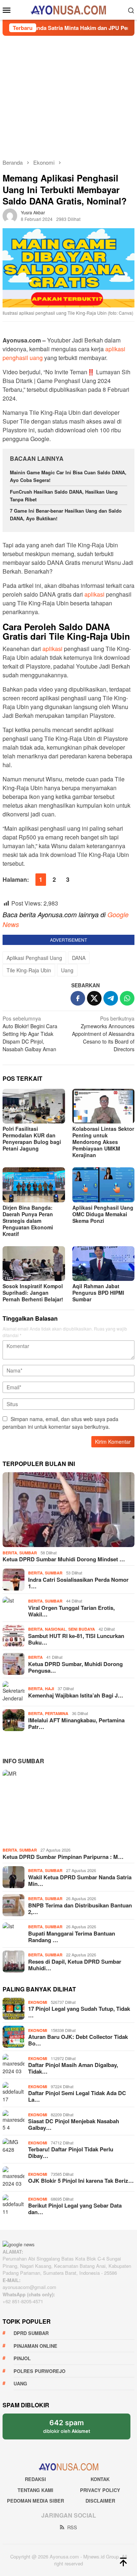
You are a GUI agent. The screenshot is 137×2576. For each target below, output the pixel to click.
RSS (72, 2527)
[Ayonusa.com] (68, 9)
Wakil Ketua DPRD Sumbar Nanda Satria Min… (80, 1880)
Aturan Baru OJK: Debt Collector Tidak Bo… (78, 2040)
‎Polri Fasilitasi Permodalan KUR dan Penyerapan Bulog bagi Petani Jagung (32, 1138)
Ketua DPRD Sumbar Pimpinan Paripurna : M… (63, 1857)
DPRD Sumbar (31, 2333)
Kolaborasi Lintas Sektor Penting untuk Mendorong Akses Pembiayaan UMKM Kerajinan (103, 1142)
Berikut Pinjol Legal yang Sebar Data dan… (75, 2209)
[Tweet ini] (94, 998)
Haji (50, 1689)
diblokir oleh (73, 2429)
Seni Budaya (82, 1629)
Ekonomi (38, 2002)
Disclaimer (100, 2501)
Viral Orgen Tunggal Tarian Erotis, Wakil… (71, 1611)
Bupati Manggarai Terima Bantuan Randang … (72, 1937)
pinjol (22, 2358)
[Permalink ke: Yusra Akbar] (10, 215)
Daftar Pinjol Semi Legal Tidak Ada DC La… (77, 2096)
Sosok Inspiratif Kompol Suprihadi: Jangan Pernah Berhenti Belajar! (33, 1293)
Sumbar (28, 1553)
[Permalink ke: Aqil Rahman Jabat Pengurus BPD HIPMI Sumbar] (104, 1264)
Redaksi (35, 2479)
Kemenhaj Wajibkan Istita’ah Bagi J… (76, 1695)
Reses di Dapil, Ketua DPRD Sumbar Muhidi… (75, 1965)
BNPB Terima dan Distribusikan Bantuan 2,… (80, 1909)
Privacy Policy (100, 2490)
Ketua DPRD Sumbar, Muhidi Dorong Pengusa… (75, 1667)
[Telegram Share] (111, 998)
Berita (10, 1553)
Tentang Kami (35, 2490)
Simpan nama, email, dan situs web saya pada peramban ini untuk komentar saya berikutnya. (60, 1423)
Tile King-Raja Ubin (29, 970)
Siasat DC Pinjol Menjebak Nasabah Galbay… (74, 2124)
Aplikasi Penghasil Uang (34, 958)
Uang (67, 970)
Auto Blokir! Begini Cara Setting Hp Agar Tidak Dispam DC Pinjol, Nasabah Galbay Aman (30, 1034)
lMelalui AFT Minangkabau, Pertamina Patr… (76, 1723)
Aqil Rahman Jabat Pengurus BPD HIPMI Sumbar (98, 1293)
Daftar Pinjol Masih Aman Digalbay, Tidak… (73, 2068)
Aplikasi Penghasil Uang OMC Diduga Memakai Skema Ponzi (103, 1214)
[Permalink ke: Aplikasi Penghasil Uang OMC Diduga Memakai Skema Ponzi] (104, 1185)
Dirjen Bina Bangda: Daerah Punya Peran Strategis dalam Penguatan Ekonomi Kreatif (28, 1221)
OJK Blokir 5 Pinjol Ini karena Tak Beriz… (81, 2181)
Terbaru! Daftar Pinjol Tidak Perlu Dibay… (71, 2152)
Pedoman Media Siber (35, 2501)
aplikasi (94, 594)
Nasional (56, 1629)
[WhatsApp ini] (127, 998)
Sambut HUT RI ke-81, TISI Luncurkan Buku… (76, 1639)
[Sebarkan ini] (78, 998)
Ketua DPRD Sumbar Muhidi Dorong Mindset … (64, 1559)
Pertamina (57, 1713)
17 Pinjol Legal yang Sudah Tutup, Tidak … (79, 2012)
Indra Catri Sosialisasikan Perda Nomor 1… (78, 1583)
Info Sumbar (23, 1761)
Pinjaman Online (35, 2346)
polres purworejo (39, 2371)
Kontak (100, 2479)
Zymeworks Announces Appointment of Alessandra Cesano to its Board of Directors (103, 1034)
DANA (79, 958)
